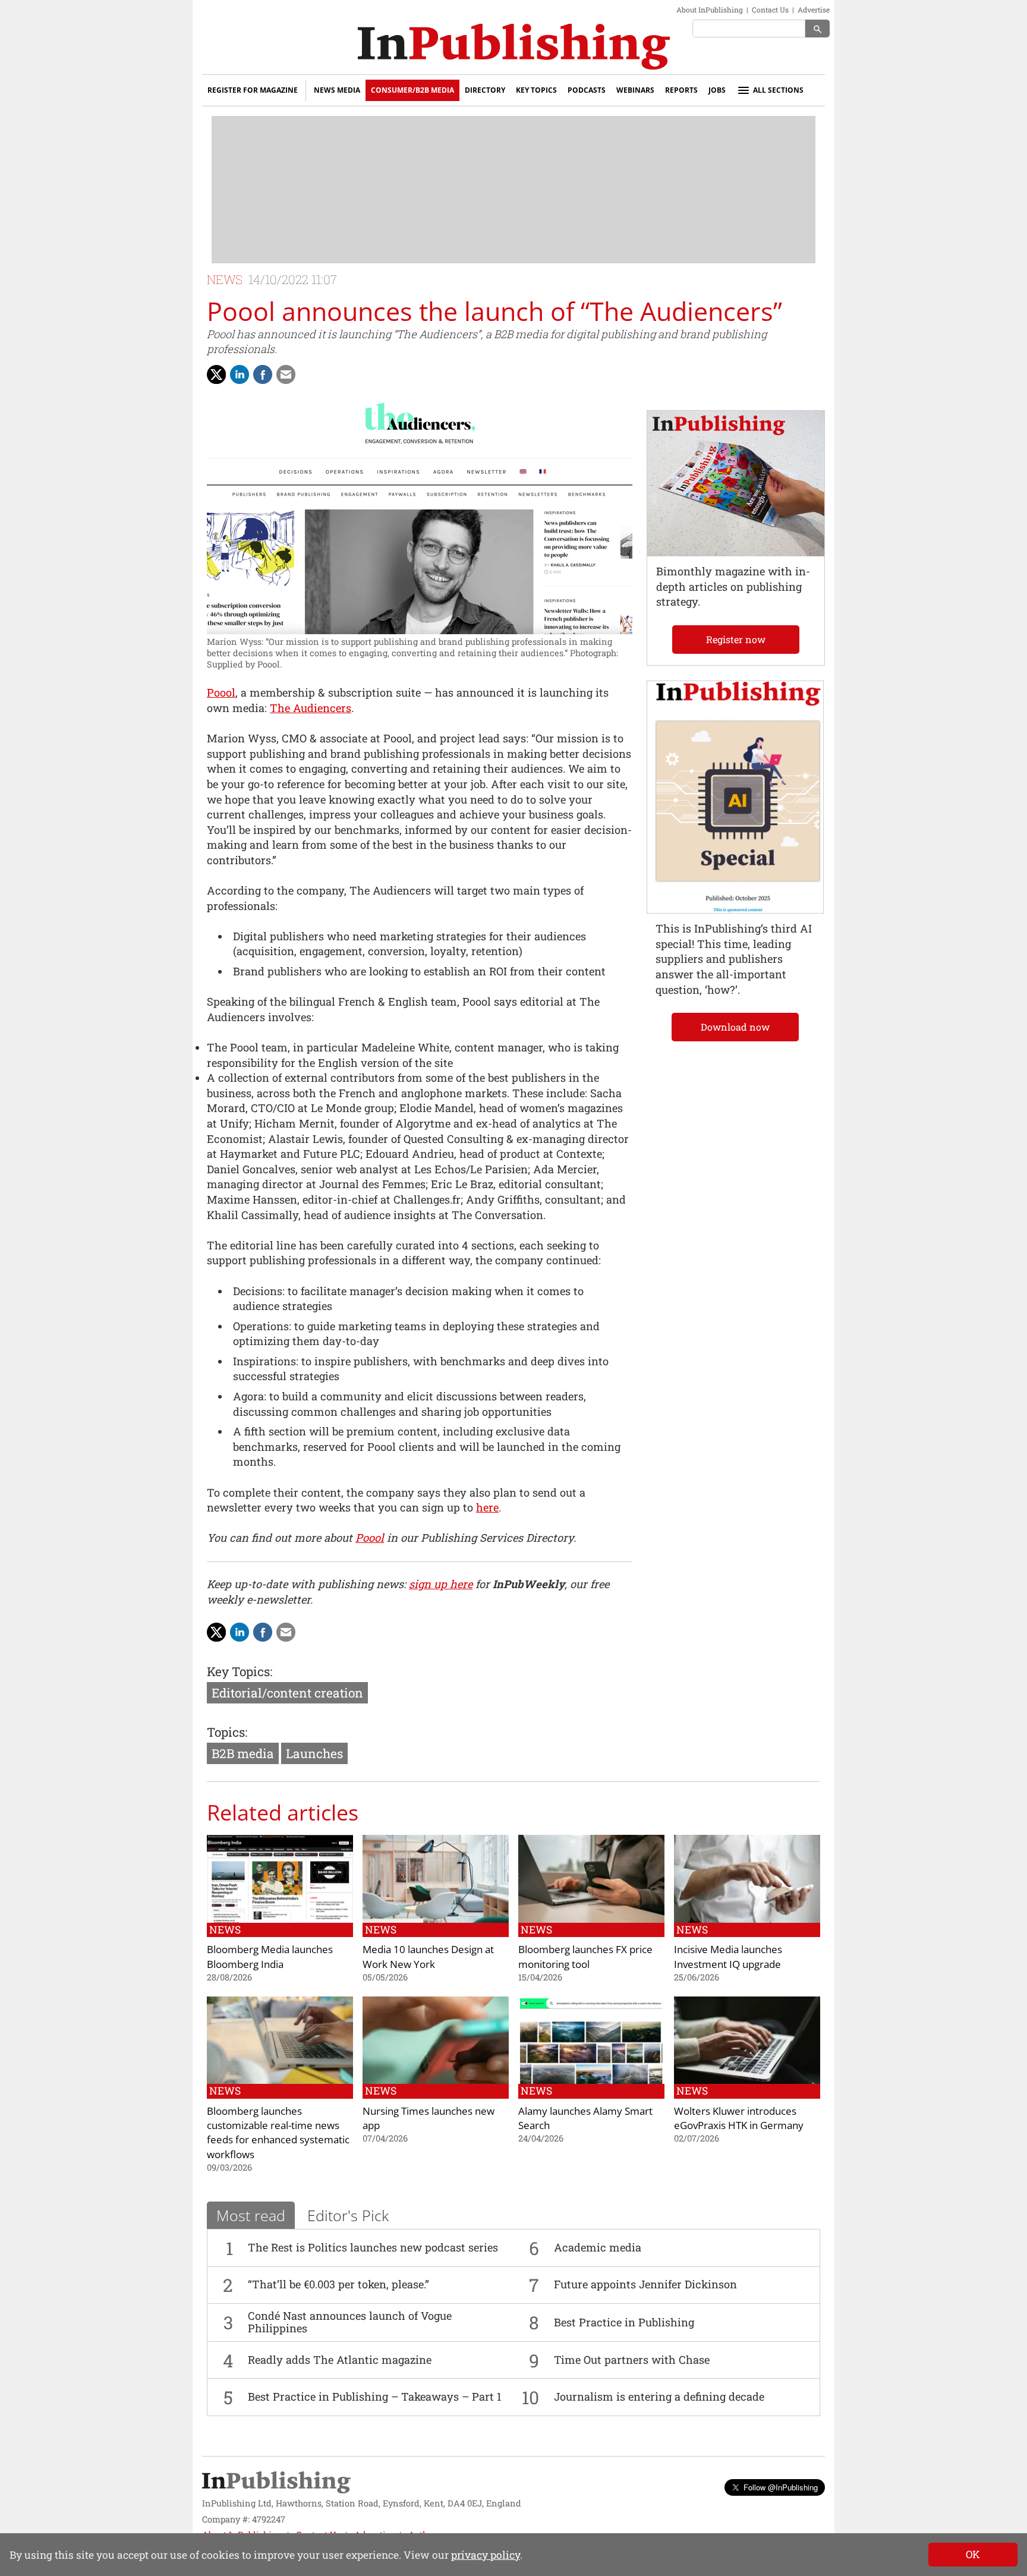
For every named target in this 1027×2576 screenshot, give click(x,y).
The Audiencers (311, 708)
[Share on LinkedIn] (240, 374)
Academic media (598, 2247)
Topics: (227, 1732)
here (487, 1507)
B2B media (243, 1753)
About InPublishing (710, 10)
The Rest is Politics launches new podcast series (373, 2247)
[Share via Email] (286, 374)
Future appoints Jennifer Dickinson (645, 2284)
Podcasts (587, 90)
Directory (485, 90)
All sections (778, 90)
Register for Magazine (253, 90)
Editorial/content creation (287, 1693)
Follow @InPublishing (781, 2487)
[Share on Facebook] (263, 374)
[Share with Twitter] (216, 374)
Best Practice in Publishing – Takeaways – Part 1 (375, 2397)
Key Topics (536, 90)
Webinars (635, 90)
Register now (736, 639)
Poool (221, 692)
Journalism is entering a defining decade (659, 2397)
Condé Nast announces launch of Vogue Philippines (350, 2322)
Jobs (717, 90)
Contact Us (770, 10)
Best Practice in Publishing (624, 2322)
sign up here (441, 1584)
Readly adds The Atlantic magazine (340, 2360)
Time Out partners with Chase (632, 2360)
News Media (337, 90)
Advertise (814, 10)
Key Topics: (240, 1671)
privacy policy (486, 2555)
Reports (681, 90)
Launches (314, 1753)
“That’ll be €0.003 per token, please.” (338, 2284)
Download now (735, 1027)
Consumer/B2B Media (412, 90)
